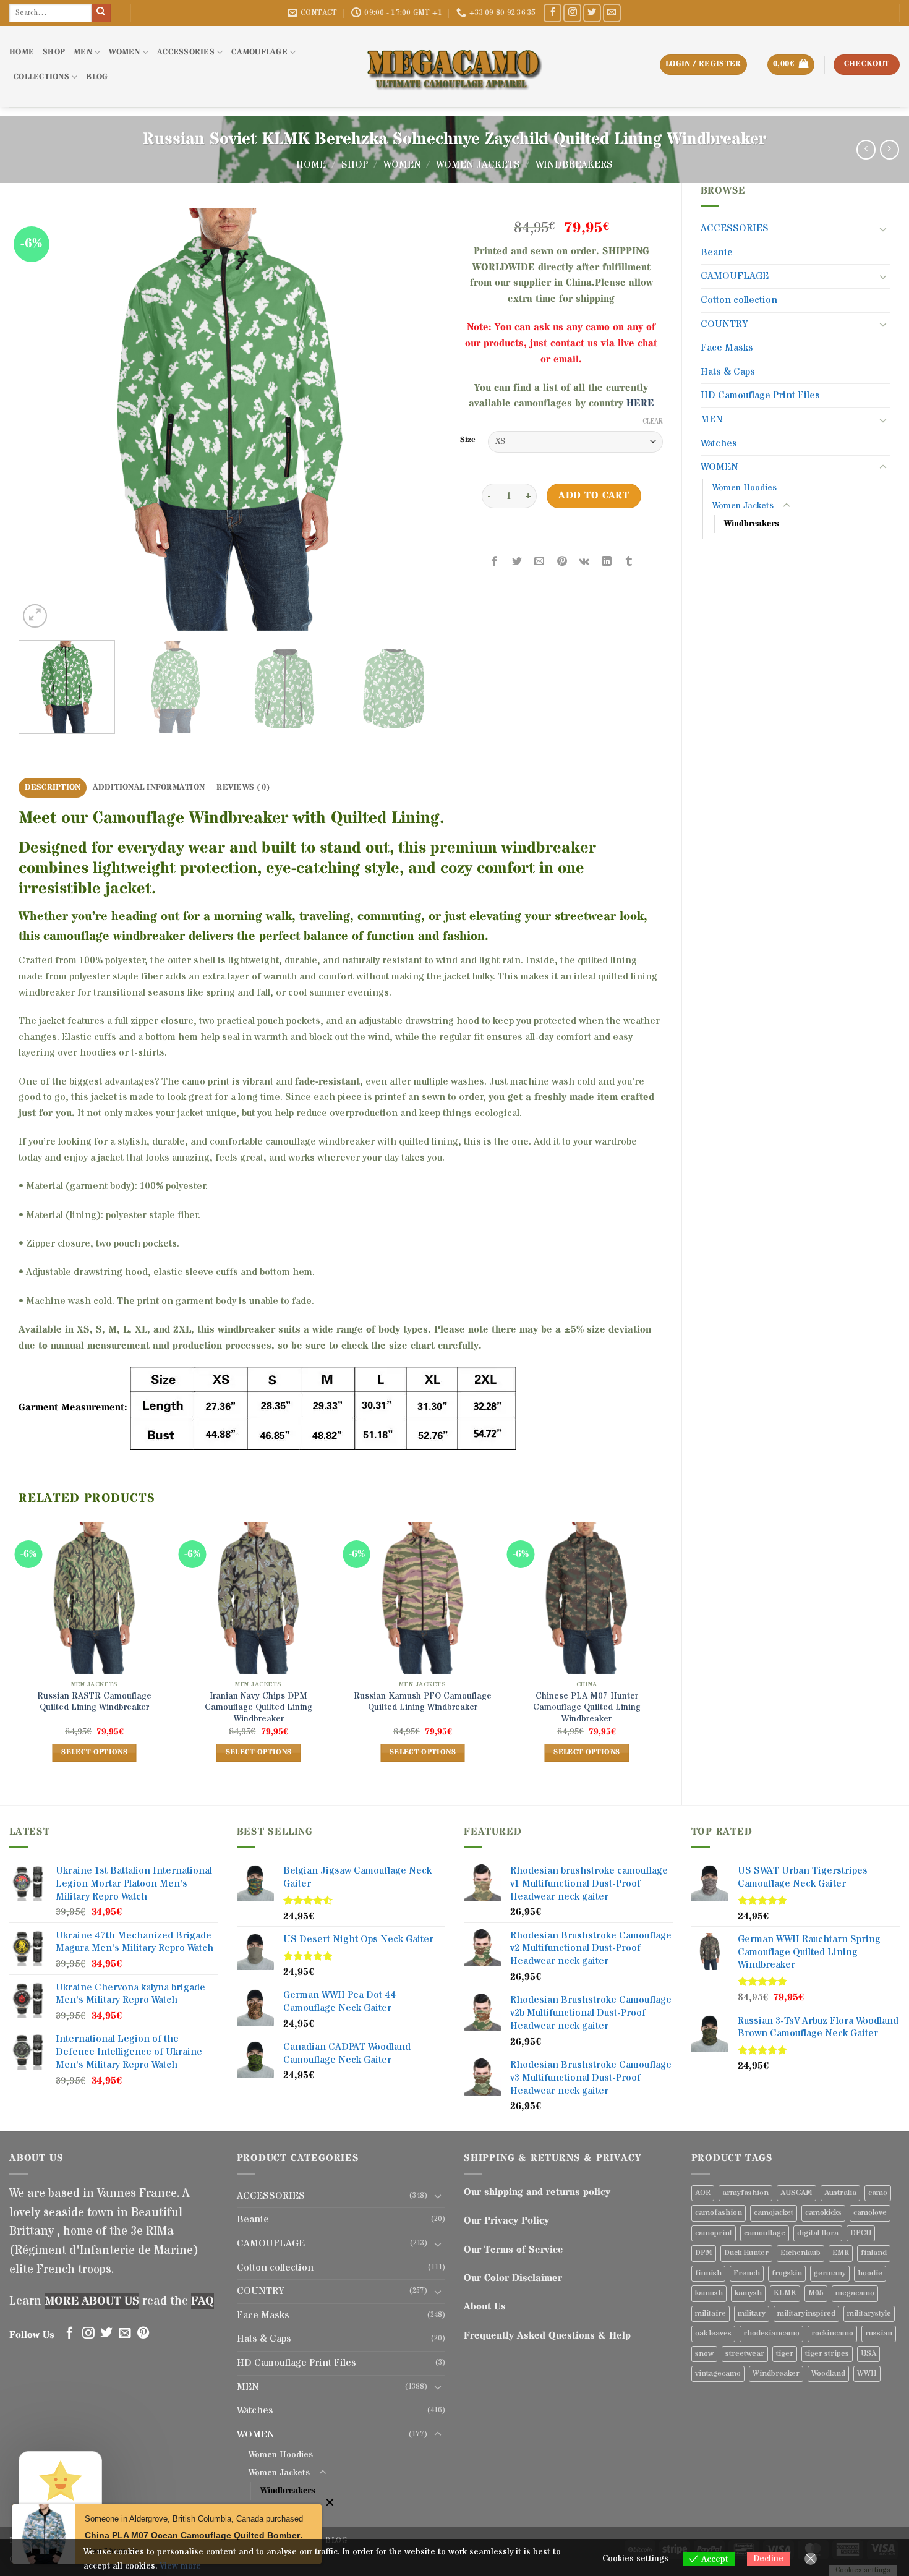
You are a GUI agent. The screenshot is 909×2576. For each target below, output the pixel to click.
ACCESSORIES (186, 52)
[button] (791, 65)
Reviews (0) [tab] (243, 787)
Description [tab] (53, 787)
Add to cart (594, 496)
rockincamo (832, 2333)
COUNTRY (724, 324)
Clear (653, 422)
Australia (840, 2193)
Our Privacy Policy (506, 2220)
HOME (22, 52)
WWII (867, 2373)
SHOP (54, 52)
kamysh (748, 2293)
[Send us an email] (612, 13)
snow (704, 2354)
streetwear (745, 2354)
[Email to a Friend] (540, 562)
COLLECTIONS (41, 77)
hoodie (870, 2273)
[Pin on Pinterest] (562, 562)
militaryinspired (806, 2314)
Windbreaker (776, 2373)
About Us (485, 2306)
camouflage (765, 2233)
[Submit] (101, 13)
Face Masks (727, 348)
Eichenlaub (800, 2253)
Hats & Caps (728, 372)
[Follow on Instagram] (572, 13)
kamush (709, 2293)
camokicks (823, 2213)
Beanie (717, 252)
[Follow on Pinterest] (143, 2334)
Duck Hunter (746, 2253)
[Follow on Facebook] (553, 13)
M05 (816, 2293)
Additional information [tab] (149, 787)
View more (180, 2566)
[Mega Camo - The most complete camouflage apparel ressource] (454, 66)
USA (868, 2354)
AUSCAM (796, 2193)
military (752, 2314)
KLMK (785, 2293)
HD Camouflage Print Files (760, 395)
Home (311, 164)
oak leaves (713, 2333)
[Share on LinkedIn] (606, 562)
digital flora (818, 2233)
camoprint (714, 2233)
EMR (841, 2253)
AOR (703, 2193)
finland (874, 2253)
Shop (355, 164)
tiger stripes (827, 2354)
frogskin (787, 2273)
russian (879, 2333)
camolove (870, 2213)
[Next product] (866, 149)
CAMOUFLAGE (259, 52)
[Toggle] (883, 229)
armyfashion (745, 2193)
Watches (719, 443)
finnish (708, 2273)
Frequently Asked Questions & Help (547, 2335)
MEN (83, 52)
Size (468, 440)
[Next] (417, 420)
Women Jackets (478, 164)
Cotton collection (739, 300)
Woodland (828, 2373)
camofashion (719, 2213)
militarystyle (869, 2314)
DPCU (861, 2233)
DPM (704, 2253)
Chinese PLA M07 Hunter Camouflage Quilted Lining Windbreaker (587, 1708)
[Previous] (43, 420)
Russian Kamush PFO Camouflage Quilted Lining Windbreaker (423, 1702)
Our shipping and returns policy (537, 2192)
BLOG (97, 77)
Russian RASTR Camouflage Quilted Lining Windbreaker (94, 1702)
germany (830, 2273)
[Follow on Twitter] (592, 13)
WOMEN (124, 52)
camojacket (774, 2213)
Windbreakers (574, 164)
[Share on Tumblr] (629, 562)
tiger (785, 2354)
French (747, 2273)
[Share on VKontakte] (584, 562)
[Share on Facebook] (495, 562)
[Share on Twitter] (517, 562)
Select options (94, 1752)
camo (878, 2193)
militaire (711, 2314)
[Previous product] (890, 149)
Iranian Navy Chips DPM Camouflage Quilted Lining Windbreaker (258, 1708)
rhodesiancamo (771, 2333)
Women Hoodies (745, 488)
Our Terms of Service (514, 2250)
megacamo (855, 2293)
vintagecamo (718, 2373)
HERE (640, 403)
